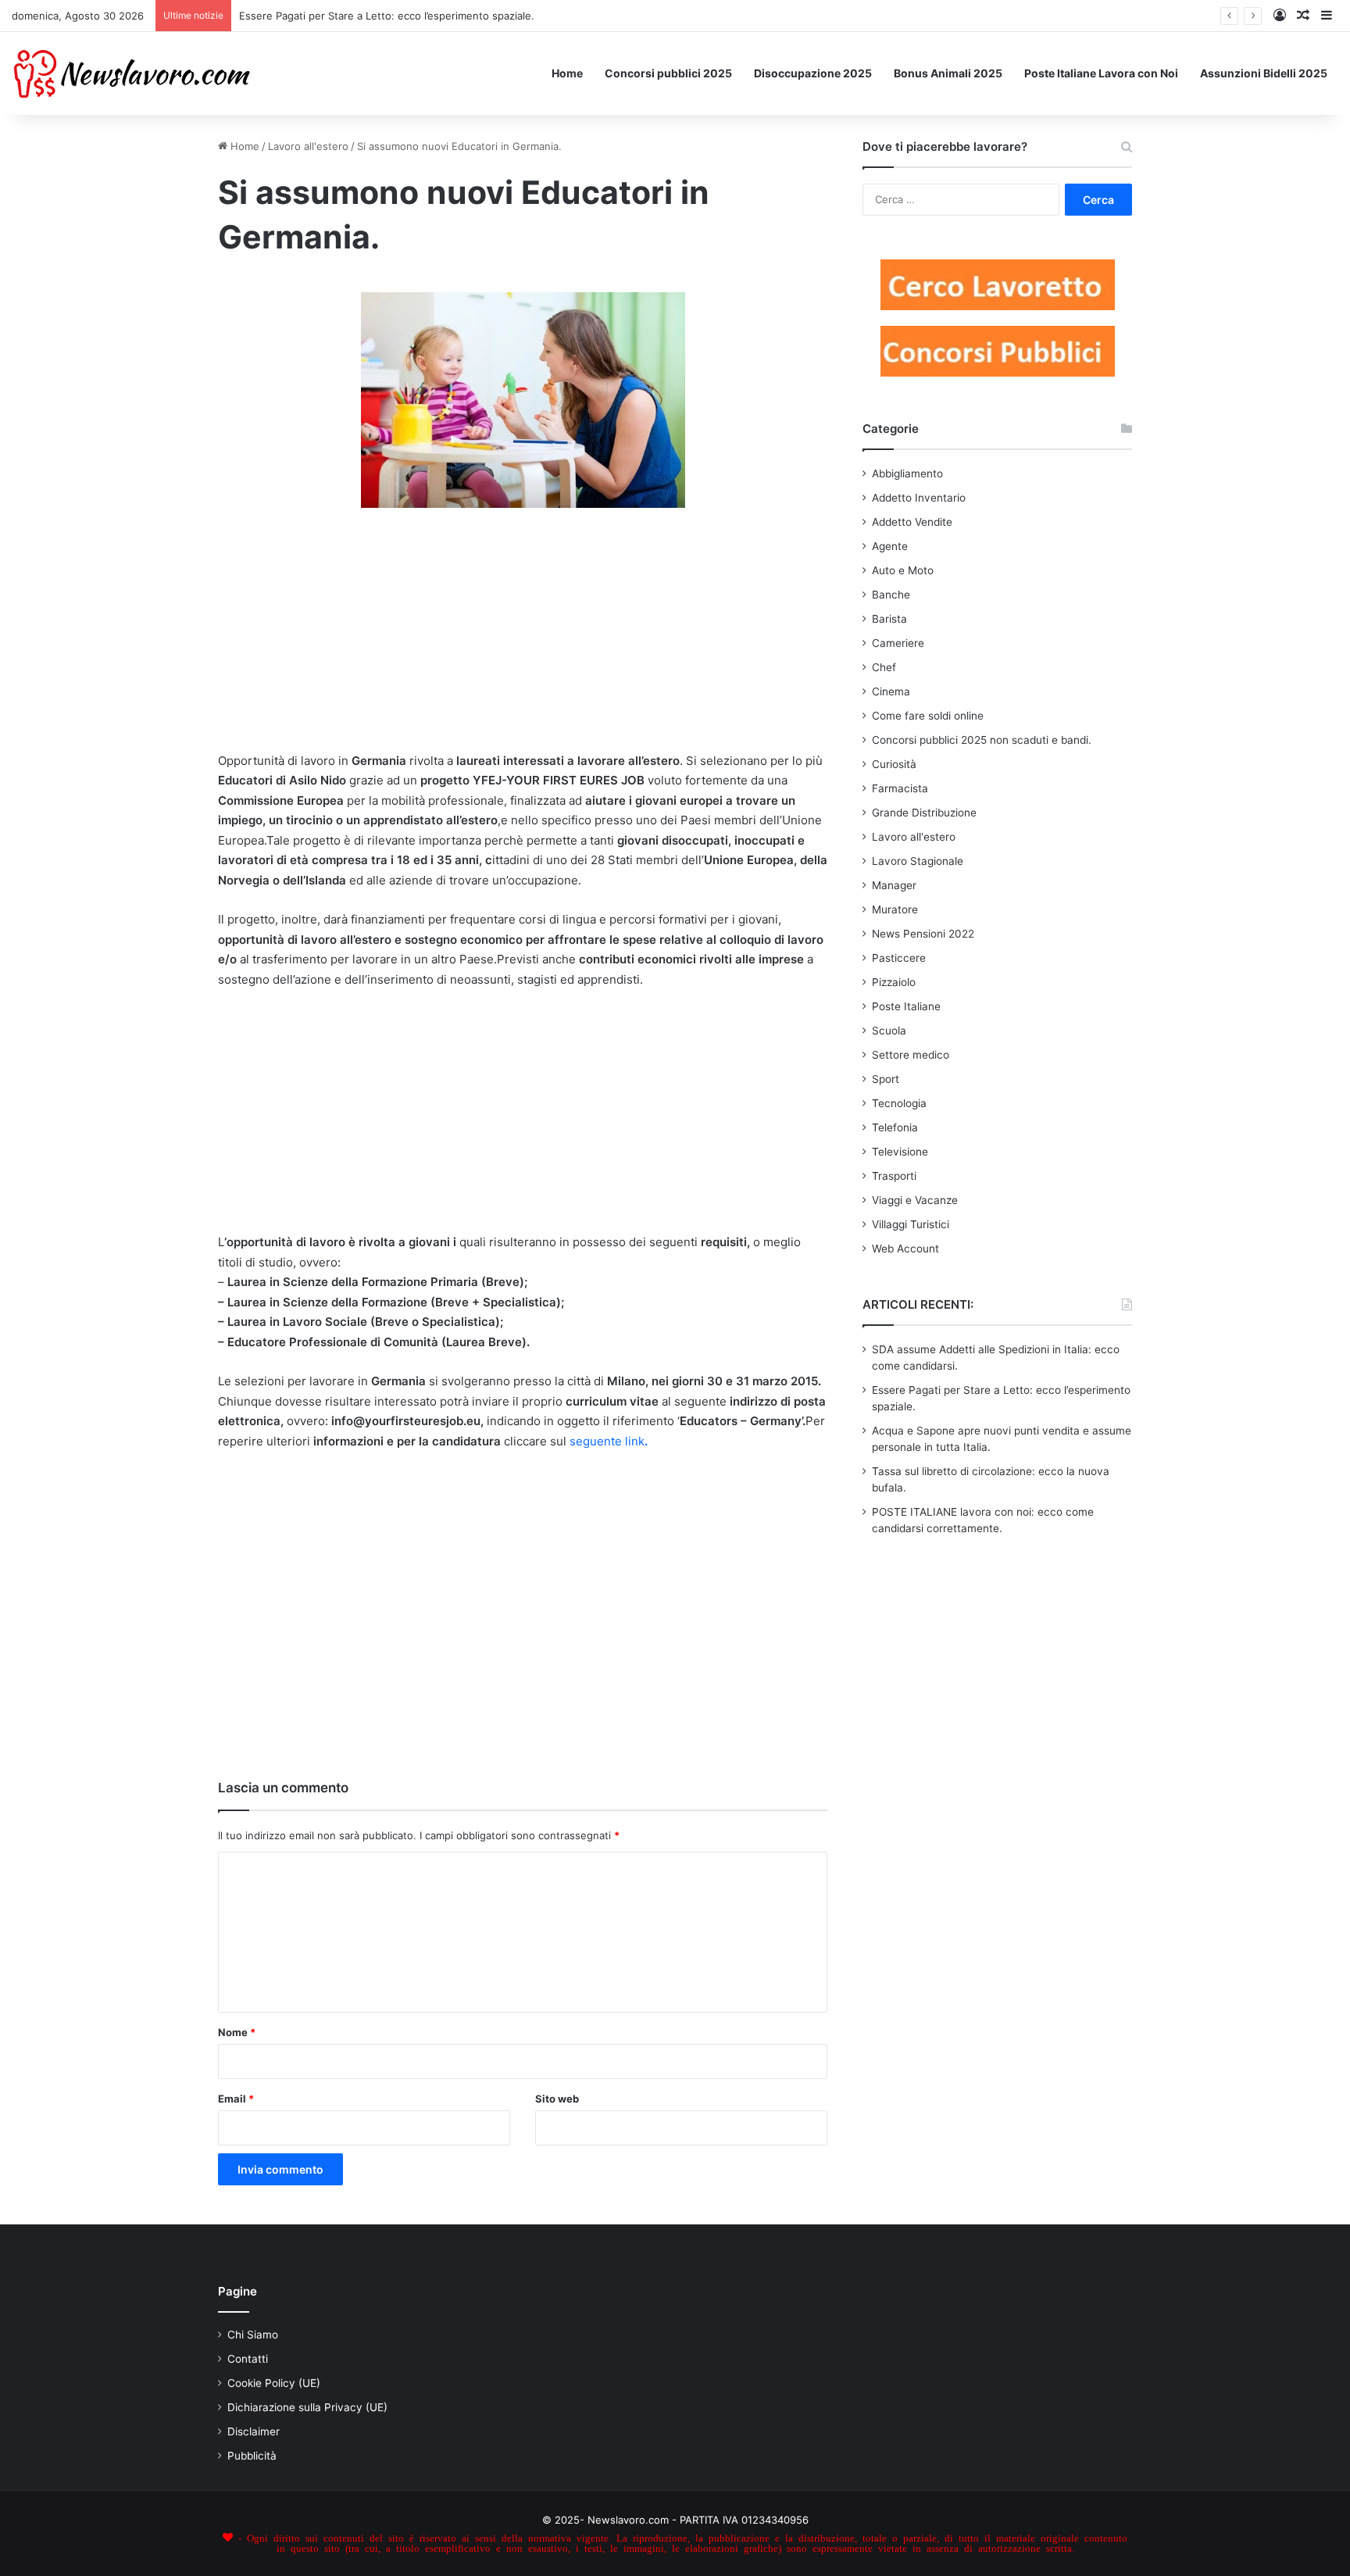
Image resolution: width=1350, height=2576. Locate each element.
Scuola (889, 1031)
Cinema (891, 691)
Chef (884, 667)
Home (567, 73)
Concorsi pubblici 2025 (668, 73)
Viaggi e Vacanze (915, 1200)
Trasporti (894, 1176)
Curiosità (894, 764)
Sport (886, 1079)
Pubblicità (252, 2456)
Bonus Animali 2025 (948, 73)
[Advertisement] (523, 637)
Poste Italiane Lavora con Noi (1101, 73)
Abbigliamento (907, 473)
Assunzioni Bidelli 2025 (1264, 73)
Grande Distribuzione (924, 813)
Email (236, 2099)
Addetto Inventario (919, 498)
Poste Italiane (906, 1006)
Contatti (248, 2359)
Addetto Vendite (912, 522)
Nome (237, 2032)
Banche (891, 595)
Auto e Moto (903, 570)
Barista (889, 619)
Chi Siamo (253, 2335)
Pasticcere (899, 958)
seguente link (609, 1441)
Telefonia (895, 1127)
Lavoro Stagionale (918, 861)
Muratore (895, 909)
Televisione (900, 1152)
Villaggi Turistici (911, 1224)
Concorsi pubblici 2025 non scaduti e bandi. (982, 740)
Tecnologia (899, 1103)
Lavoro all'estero (308, 146)
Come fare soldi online (928, 716)
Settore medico (911, 1055)
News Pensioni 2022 (923, 934)
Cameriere (898, 643)
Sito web (557, 2099)
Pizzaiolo (894, 982)
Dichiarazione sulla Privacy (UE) (307, 2407)
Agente (890, 546)
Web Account (905, 1249)
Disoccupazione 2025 (813, 73)
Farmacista (900, 788)
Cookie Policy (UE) (274, 2383)
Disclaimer (254, 2431)
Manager (894, 885)
